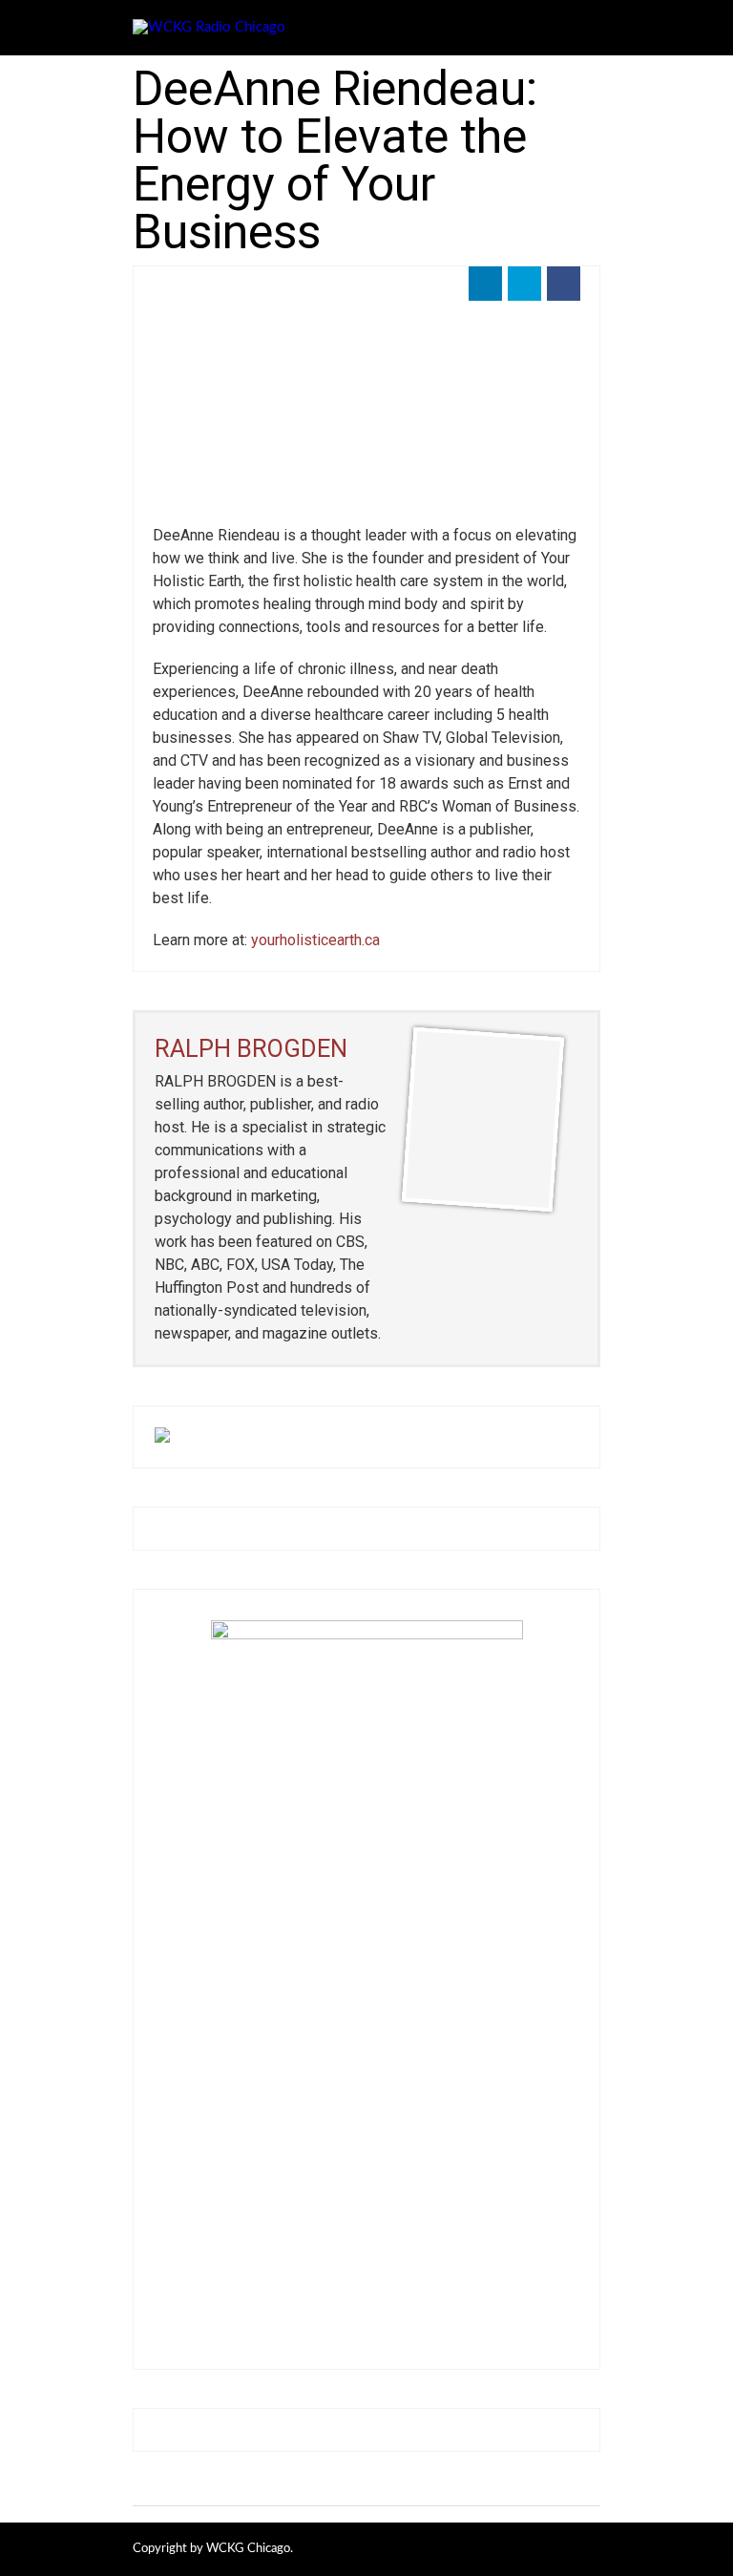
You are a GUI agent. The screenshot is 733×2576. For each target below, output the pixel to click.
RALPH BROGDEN (251, 1048)
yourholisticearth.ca (315, 940)
